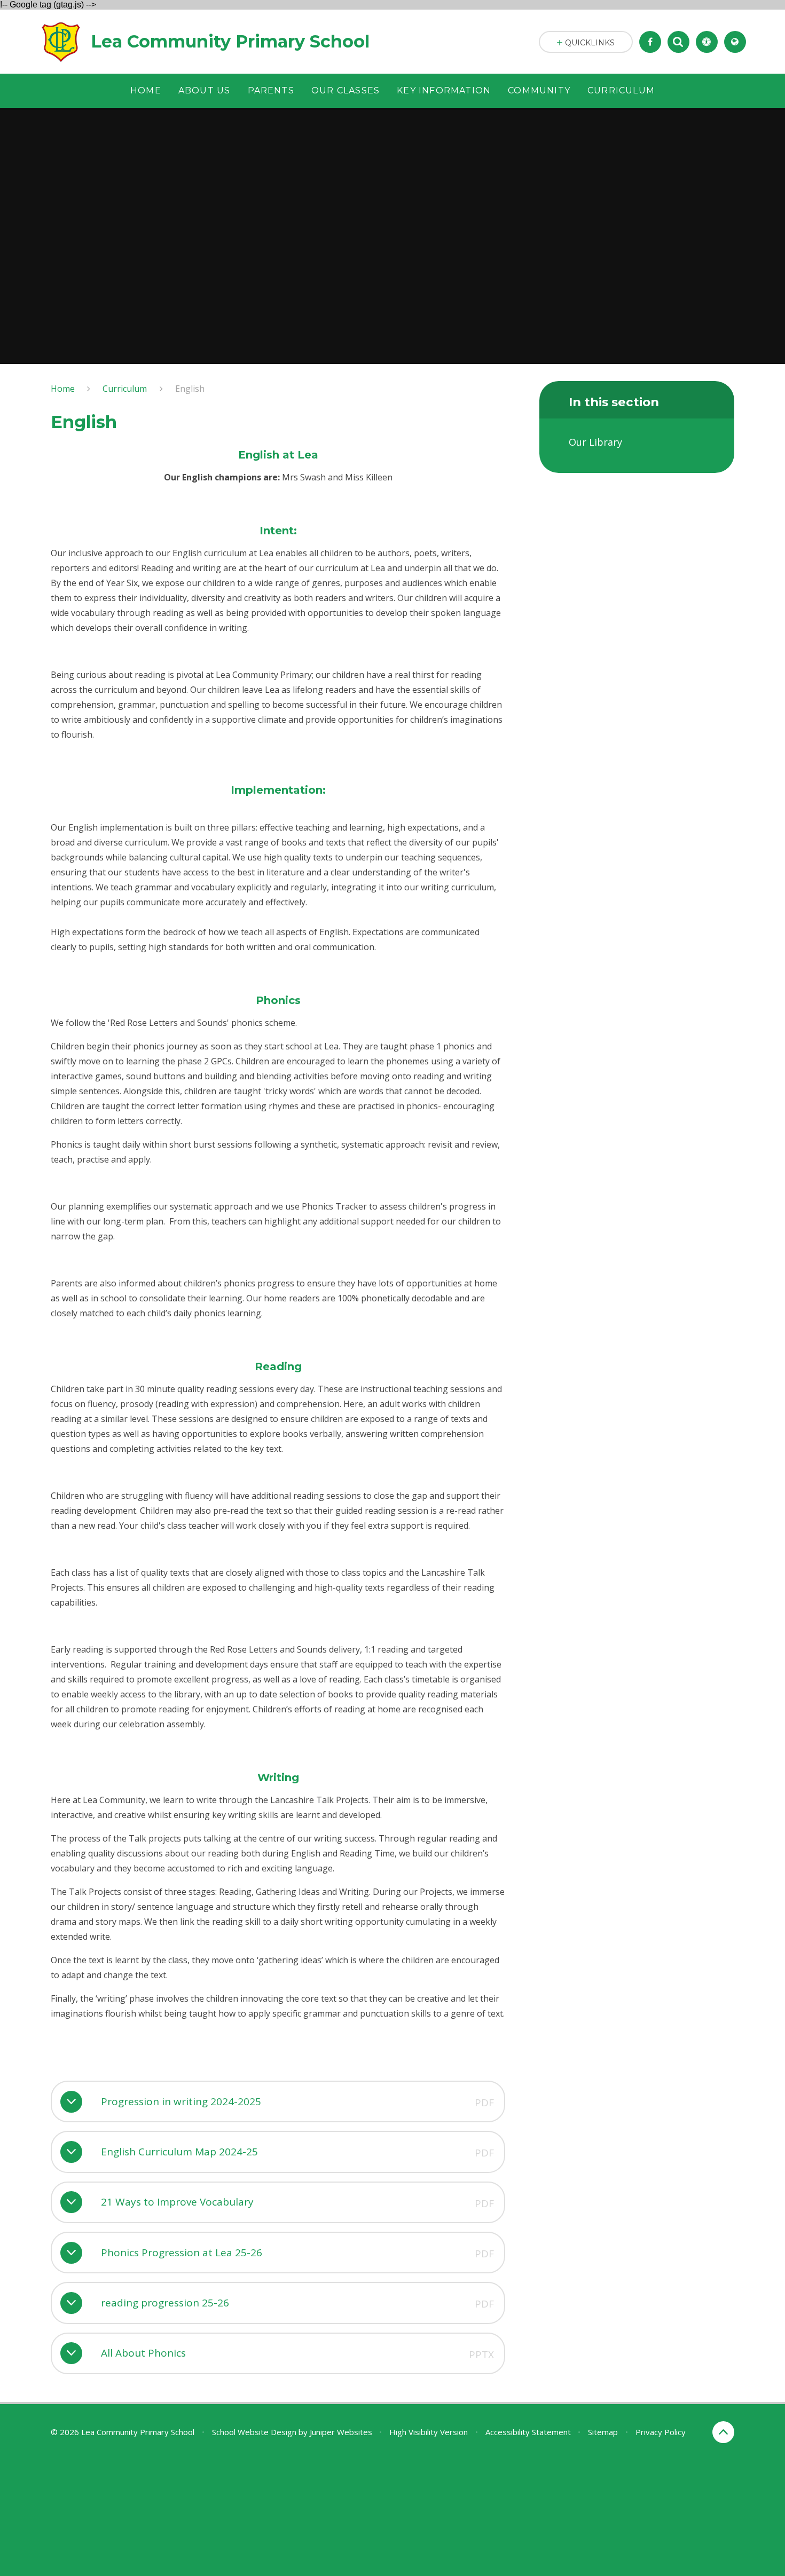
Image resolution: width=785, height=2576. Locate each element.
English (190, 389)
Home (63, 389)
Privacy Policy (661, 2432)
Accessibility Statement (528, 2432)
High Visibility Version (429, 2432)
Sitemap (603, 2432)
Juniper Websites (341, 2432)
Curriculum (125, 389)
